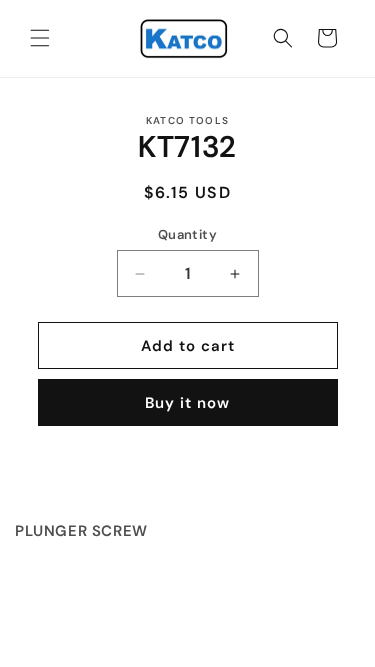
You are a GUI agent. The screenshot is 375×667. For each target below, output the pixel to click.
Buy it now (187, 403)
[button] (40, 38)
